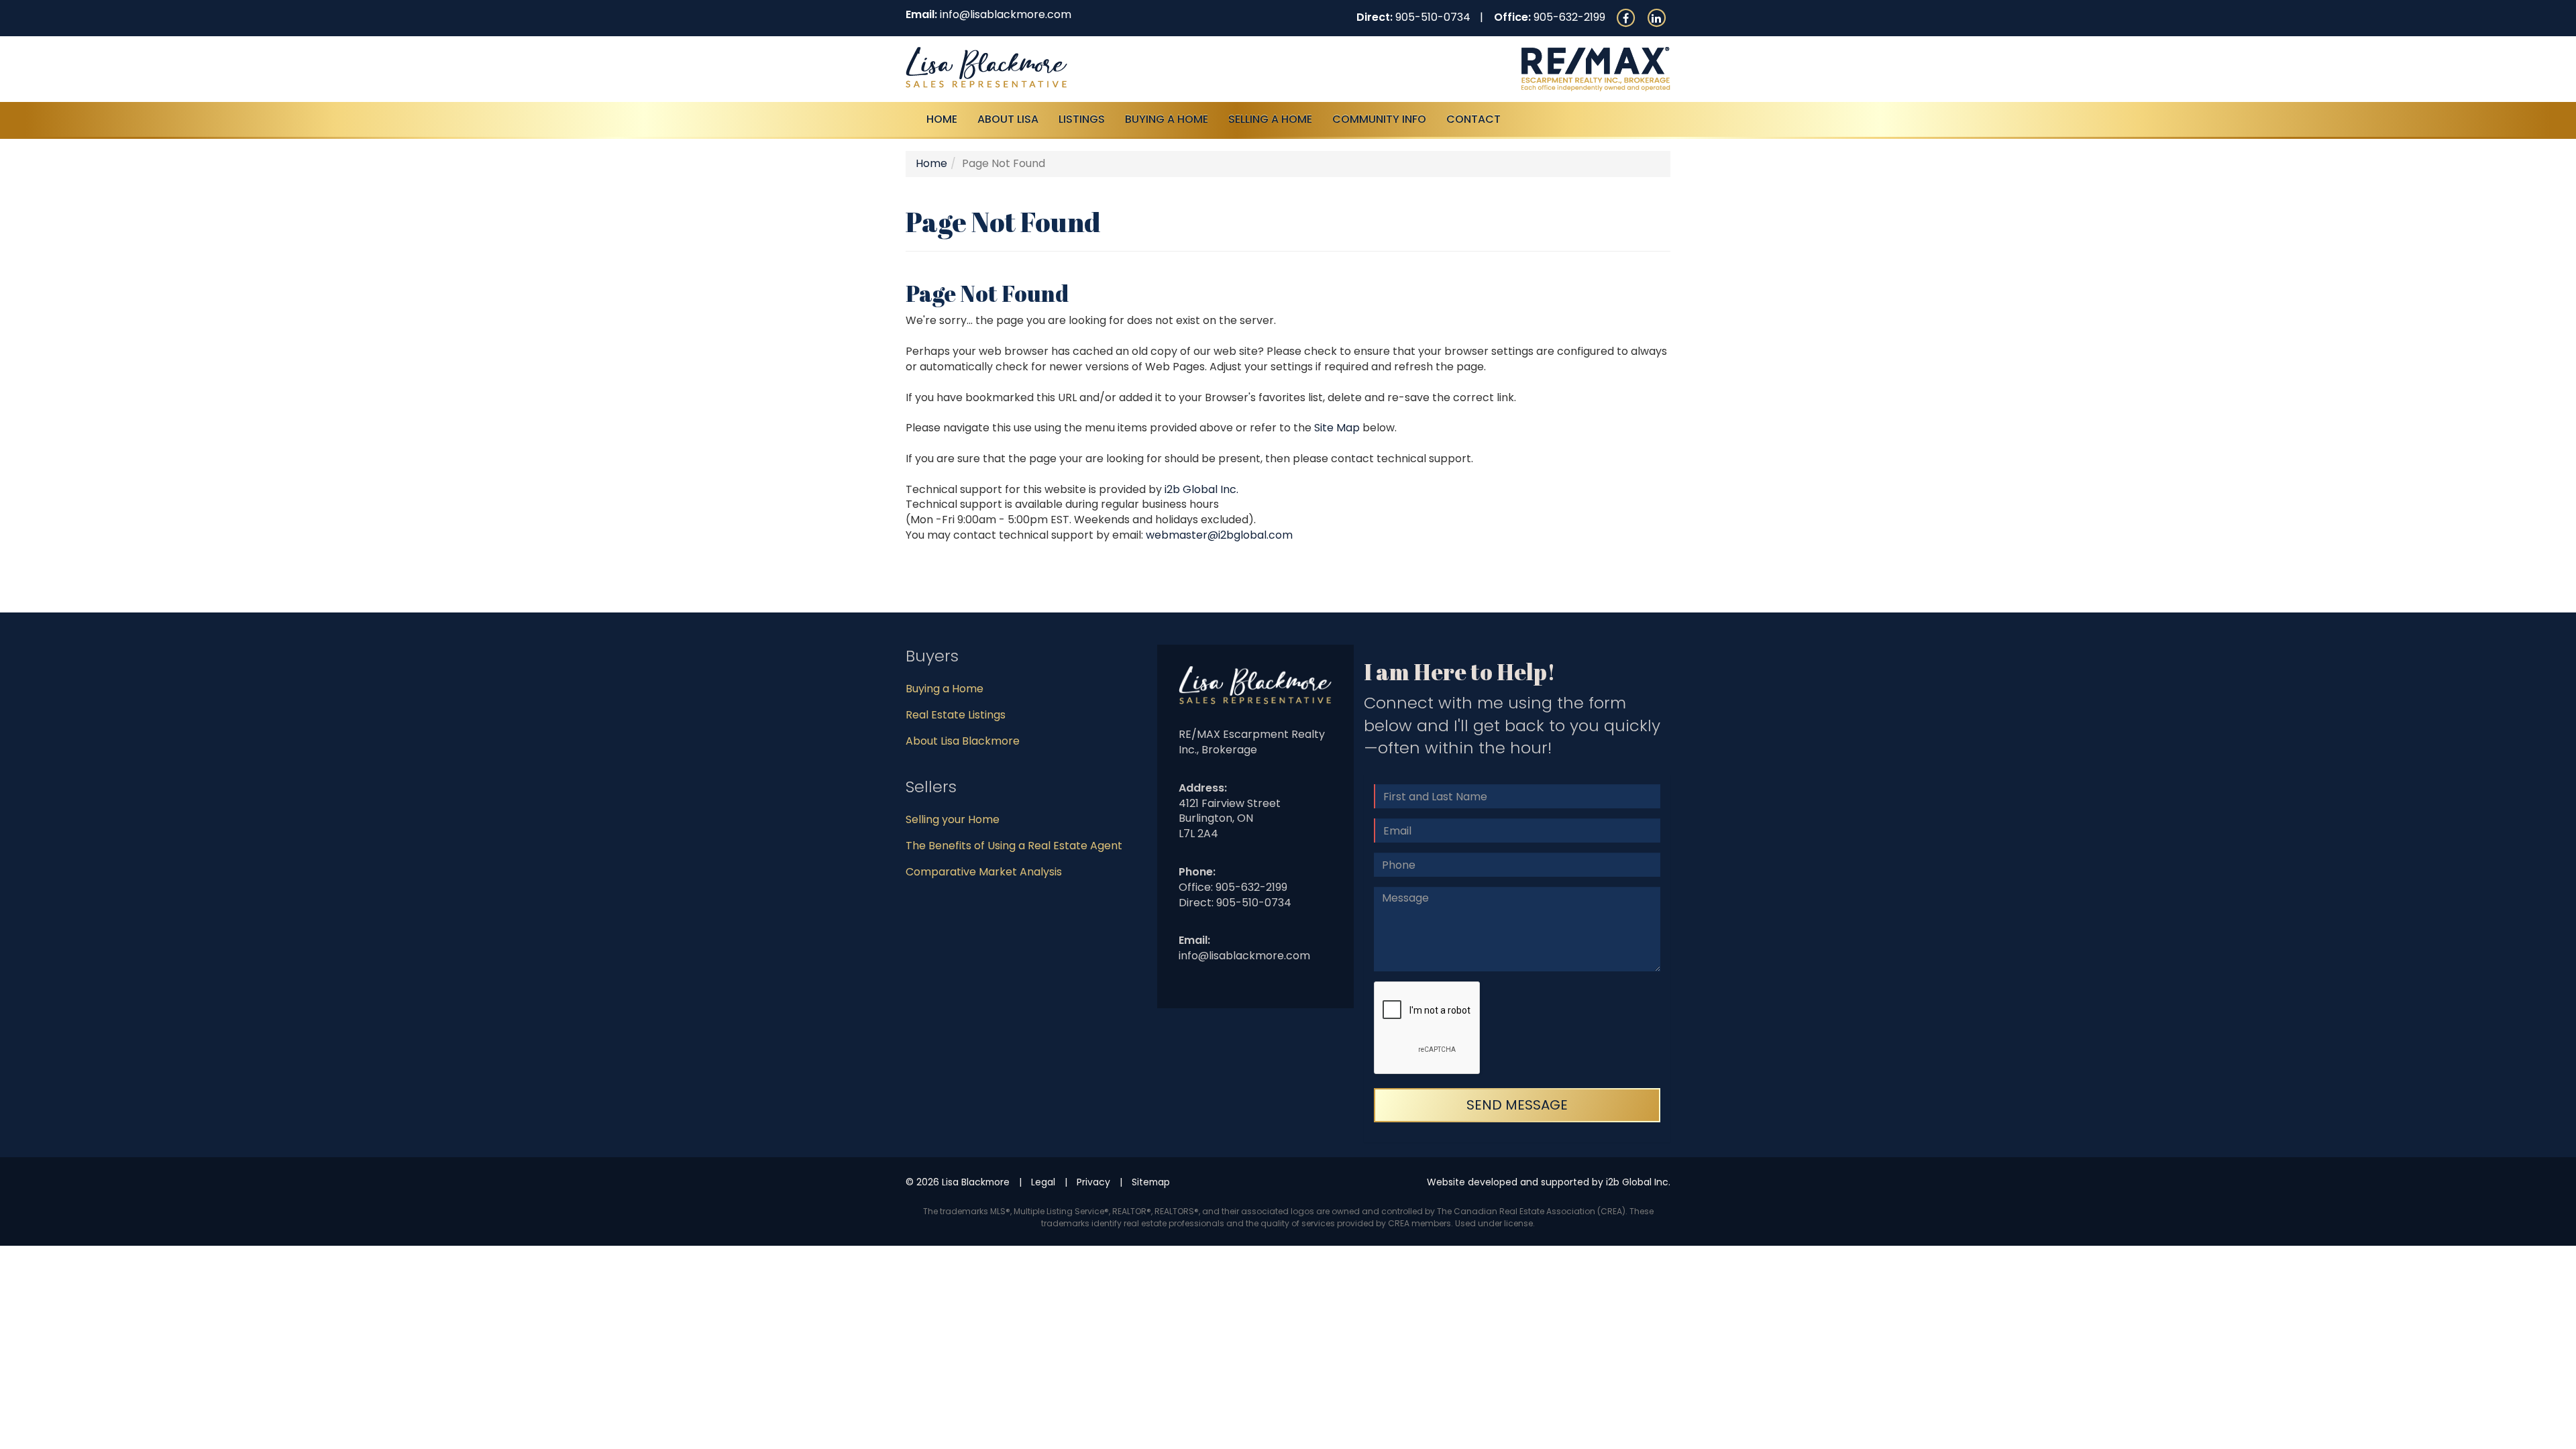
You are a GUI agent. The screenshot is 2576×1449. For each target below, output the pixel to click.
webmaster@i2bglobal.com (1219, 535)
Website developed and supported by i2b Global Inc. (1549, 1182)
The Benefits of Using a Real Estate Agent (1014, 846)
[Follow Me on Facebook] (1625, 17)
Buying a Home (945, 689)
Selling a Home (1270, 119)
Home (942, 119)
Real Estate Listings (956, 715)
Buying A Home (1167, 119)
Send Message (1517, 1105)
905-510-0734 (1433, 17)
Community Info (1379, 119)
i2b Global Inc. (1201, 489)
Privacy (1093, 1182)
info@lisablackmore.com (1006, 14)
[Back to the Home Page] (1092, 67)
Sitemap (1151, 1182)
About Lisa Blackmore (963, 741)
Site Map (1337, 428)
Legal (1043, 1182)
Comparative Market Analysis (984, 872)
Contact (1473, 119)
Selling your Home (953, 819)
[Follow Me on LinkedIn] (1656, 17)
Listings (1082, 119)
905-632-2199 (1569, 17)
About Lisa (1008, 119)
